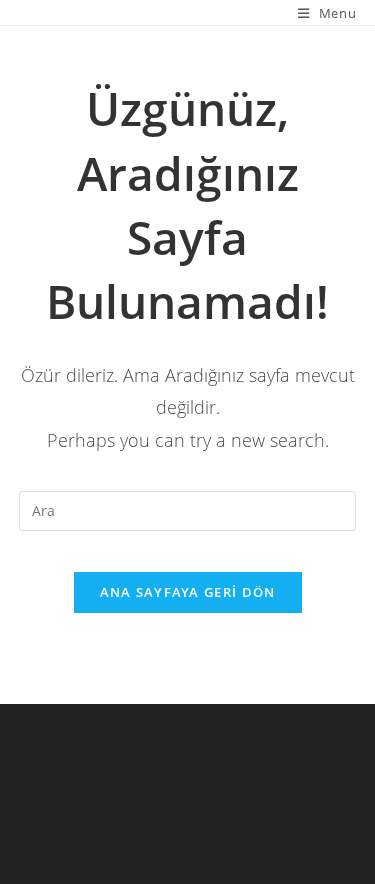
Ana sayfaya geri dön (188, 592)
